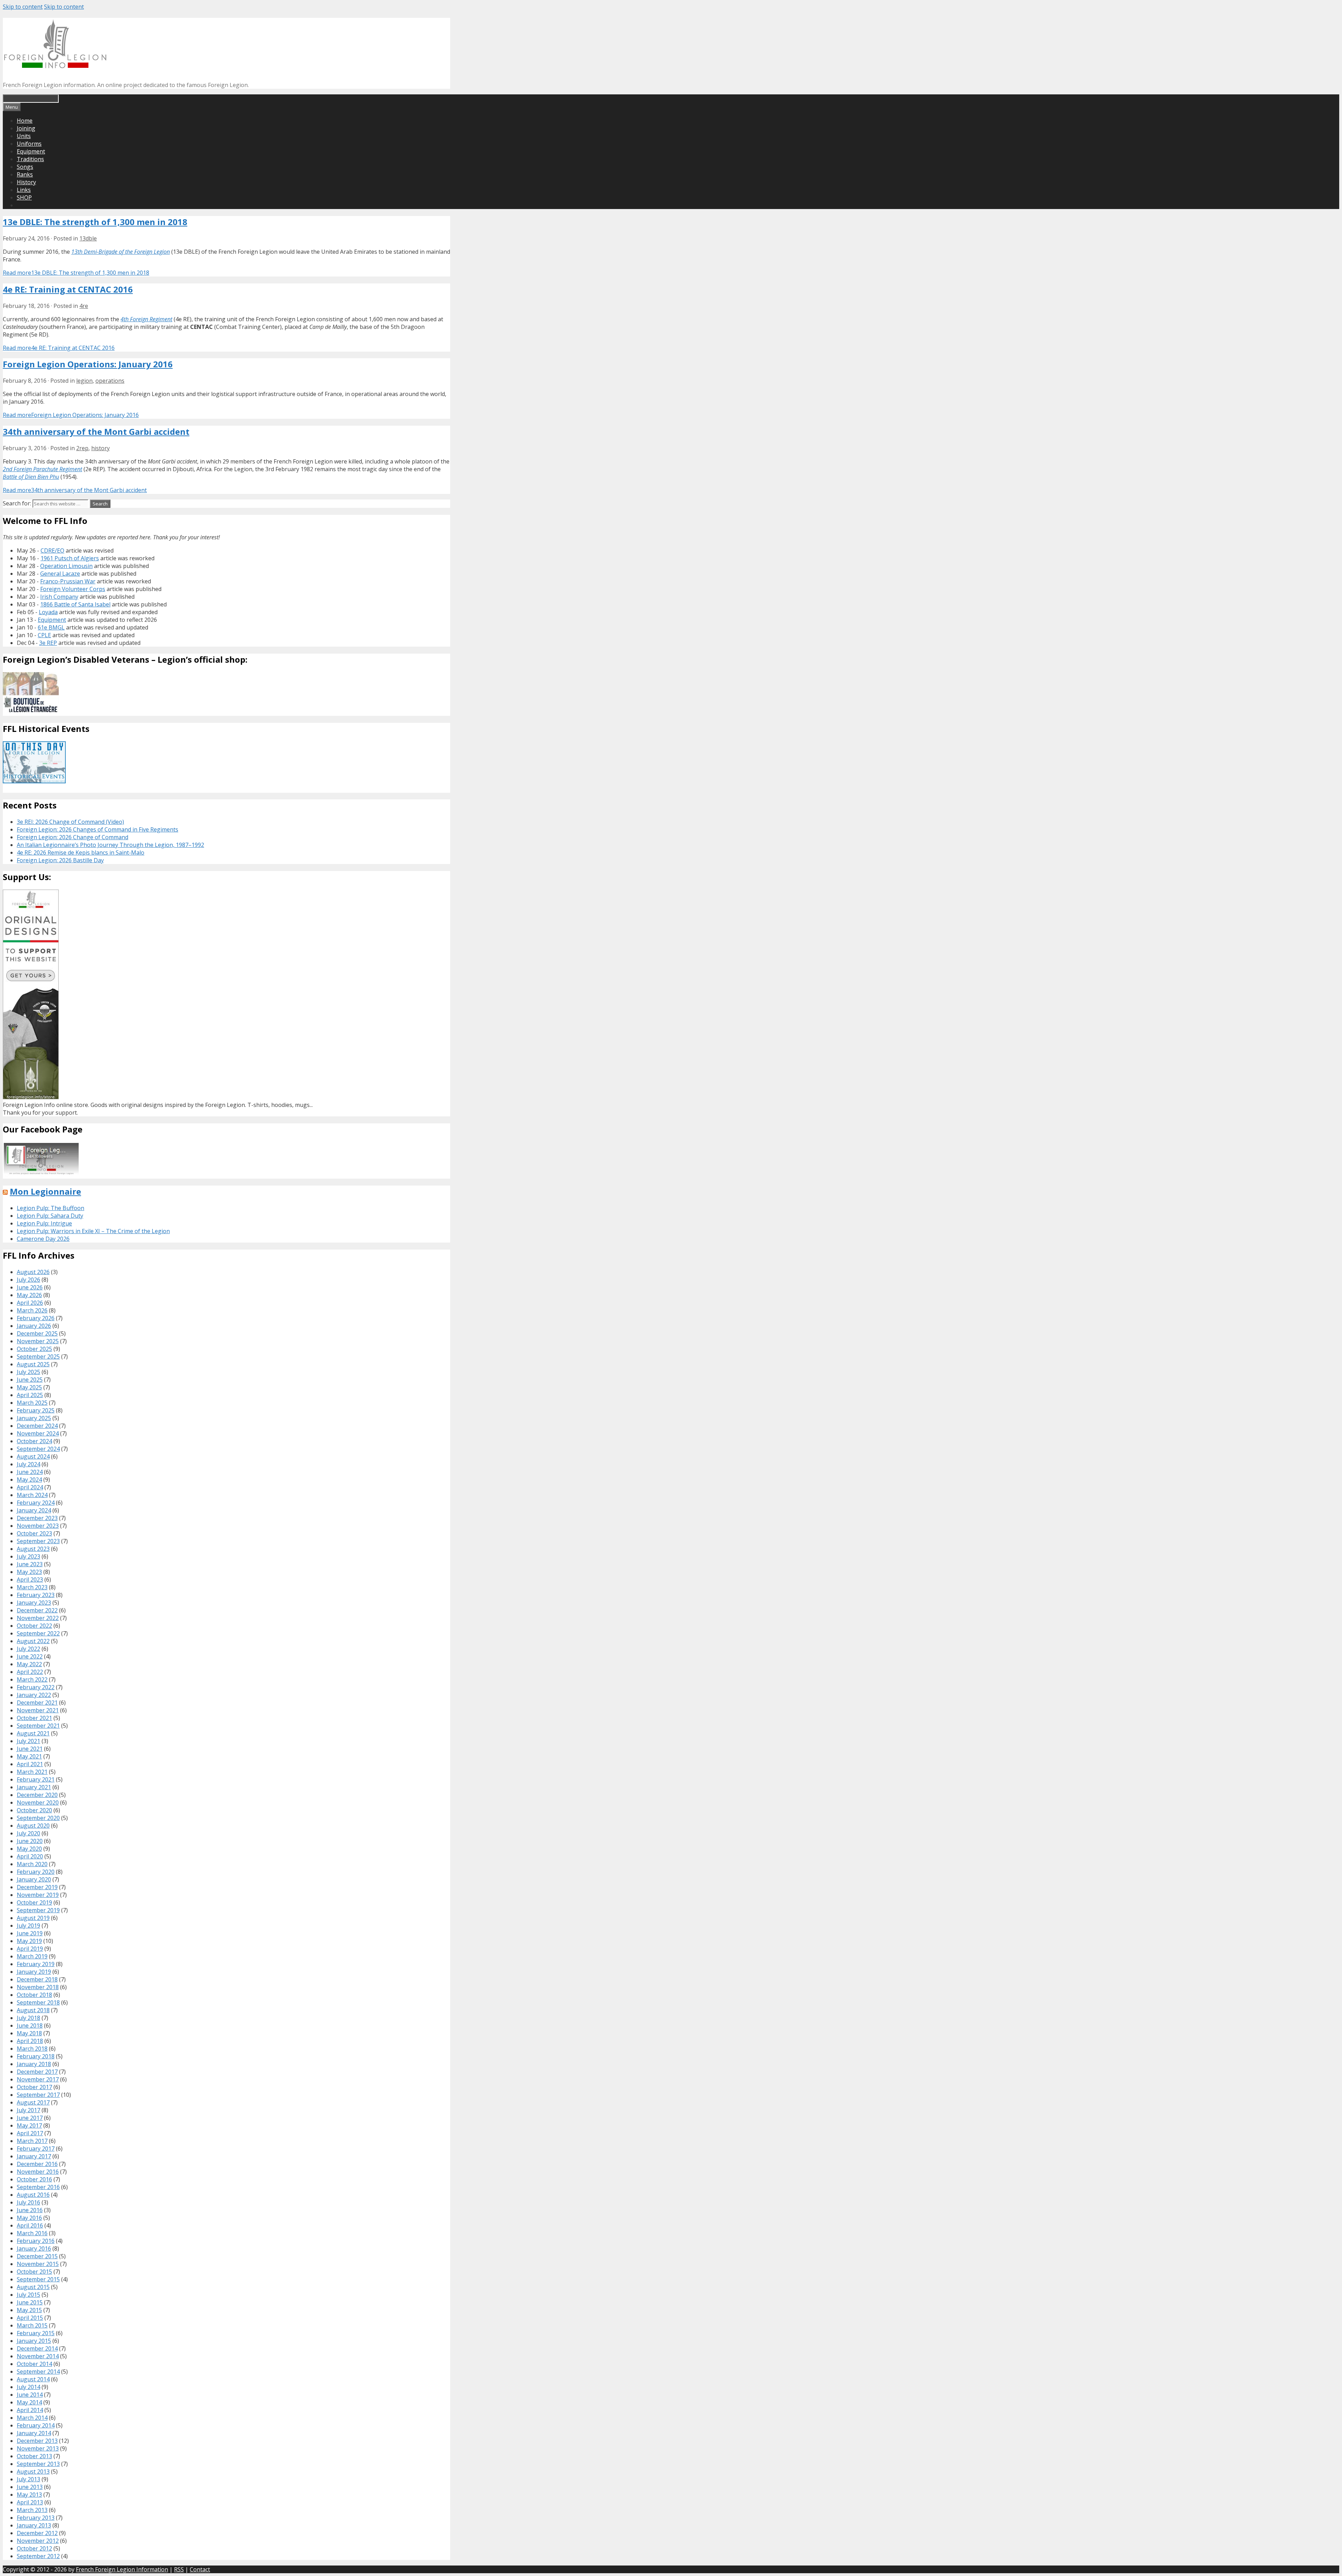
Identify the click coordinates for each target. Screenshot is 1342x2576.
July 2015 (28, 2295)
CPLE (44, 635)
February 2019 (36, 1964)
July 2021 (28, 1741)
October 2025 (34, 1349)
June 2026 (30, 1287)
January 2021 (34, 1787)
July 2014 (28, 2387)
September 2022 (38, 1633)
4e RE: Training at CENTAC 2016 (68, 289)
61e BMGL (51, 627)
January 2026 (34, 1326)
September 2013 (38, 2464)
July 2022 (28, 1649)
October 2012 (34, 2548)
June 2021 (30, 1749)
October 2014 (34, 2364)
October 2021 (34, 1718)
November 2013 (38, 2448)
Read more (76, 273)
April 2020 (30, 1856)
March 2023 (32, 1587)
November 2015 (38, 2264)
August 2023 (33, 1549)
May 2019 (29, 1941)
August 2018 (33, 2010)
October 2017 (34, 2087)
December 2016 (37, 2164)
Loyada (48, 612)
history (100, 448)
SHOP (24, 197)
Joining (26, 128)
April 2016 (30, 2225)
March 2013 (32, 2510)
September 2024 (38, 1449)
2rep (82, 448)
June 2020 (30, 1841)
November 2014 (38, 2356)
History (26, 182)
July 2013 (28, 2479)
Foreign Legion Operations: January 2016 (88, 364)
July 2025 (28, 1372)
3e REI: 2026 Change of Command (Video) (70, 822)
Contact (200, 2569)
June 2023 (30, 1564)
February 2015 (36, 2333)
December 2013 (37, 2441)
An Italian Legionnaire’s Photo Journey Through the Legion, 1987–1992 (110, 845)
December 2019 (37, 1887)
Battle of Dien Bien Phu (31, 477)
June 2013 (30, 2487)
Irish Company (59, 597)
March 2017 (32, 2141)
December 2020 (37, 1795)
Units (24, 136)
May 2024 (29, 1480)
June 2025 (30, 1380)
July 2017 (28, 2110)
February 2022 (36, 1687)
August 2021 (33, 1733)
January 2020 (34, 1879)
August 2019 (33, 1918)
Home (25, 121)
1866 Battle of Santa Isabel (75, 604)
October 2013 (34, 2456)
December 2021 (37, 1703)
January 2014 (34, 2433)
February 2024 (36, 1503)
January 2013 (34, 2525)
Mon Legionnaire (45, 1191)
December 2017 (37, 2072)
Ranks (25, 174)
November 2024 (38, 1433)
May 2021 (29, 1756)
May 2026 (29, 1295)
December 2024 (37, 1426)
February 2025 (36, 1410)
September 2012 (38, 2556)
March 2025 (32, 1403)
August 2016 (33, 2195)
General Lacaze (60, 574)
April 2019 (30, 1949)
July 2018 (28, 2018)
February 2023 (36, 1595)
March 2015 (32, 2325)
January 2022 (34, 1695)
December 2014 (37, 2348)
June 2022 (30, 1656)
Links (24, 190)
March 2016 (32, 2233)
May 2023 (29, 1572)
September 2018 (38, 2002)
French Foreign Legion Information (122, 2569)
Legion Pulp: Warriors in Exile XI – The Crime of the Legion (93, 1231)
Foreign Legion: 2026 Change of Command (73, 837)
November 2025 (38, 1341)
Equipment (31, 151)
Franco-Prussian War (68, 581)
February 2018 (36, 2056)
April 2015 (30, 2318)
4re (84, 306)
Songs (25, 167)
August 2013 (33, 2471)
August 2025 (33, 1364)
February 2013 (36, 2518)
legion (84, 381)
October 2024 (34, 1441)
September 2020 (38, 1818)
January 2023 (34, 1603)
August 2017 (33, 2102)
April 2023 (30, 1580)
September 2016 (38, 2187)
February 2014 (36, 2425)
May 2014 (29, 2402)
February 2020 (36, 1872)
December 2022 (37, 1610)
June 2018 (30, 2025)
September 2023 (38, 1541)
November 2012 (38, 2541)
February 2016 (36, 2241)
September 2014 (38, 2372)
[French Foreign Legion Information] (55, 66)
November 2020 (38, 1803)
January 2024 (34, 1510)
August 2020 (33, 1826)
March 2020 (32, 1864)
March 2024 (32, 1495)
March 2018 (32, 2049)
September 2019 (38, 1910)
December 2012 (37, 2533)
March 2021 (32, 1772)
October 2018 (34, 1995)
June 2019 (30, 1933)
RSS (179, 2569)
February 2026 (36, 1318)
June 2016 (30, 2210)
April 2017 (30, 2133)
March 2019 (32, 1956)
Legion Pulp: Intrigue (44, 1223)
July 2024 (28, 1464)
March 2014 (32, 2418)
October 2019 (34, 1902)
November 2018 (38, 1987)
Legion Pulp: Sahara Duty (50, 1216)
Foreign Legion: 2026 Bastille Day (60, 860)
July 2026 (28, 1280)
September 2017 (38, 2095)
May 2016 (29, 2218)
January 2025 (34, 1418)
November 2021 (38, 1710)
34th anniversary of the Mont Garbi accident (96, 431)
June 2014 (30, 2395)
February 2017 (36, 2149)
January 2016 (34, 2248)
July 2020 (28, 1833)
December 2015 (37, 2256)
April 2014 (30, 2410)
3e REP (48, 643)
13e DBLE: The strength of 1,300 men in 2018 (95, 222)
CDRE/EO (52, 551)
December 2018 (37, 1979)
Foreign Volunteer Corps (73, 589)
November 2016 (38, 2172)
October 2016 (34, 2179)
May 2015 (29, 2310)
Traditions (30, 159)
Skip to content (23, 7)
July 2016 (28, 2202)
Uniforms (29, 144)
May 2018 (29, 2033)
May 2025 (29, 1387)
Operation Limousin (66, 566)
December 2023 (37, 1518)
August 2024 (33, 1456)
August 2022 (33, 1641)
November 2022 (38, 1618)
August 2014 (33, 2379)
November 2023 (38, 1526)
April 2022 (30, 1672)
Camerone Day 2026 (43, 1239)
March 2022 (32, 1679)
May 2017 (29, 2125)
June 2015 (30, 2302)
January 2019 (34, 1972)
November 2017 (38, 2079)
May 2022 (29, 1664)
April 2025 (30, 1395)
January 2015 (34, 2341)
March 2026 (32, 1310)
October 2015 (34, 2272)
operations (110, 381)
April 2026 (30, 1303)
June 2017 (30, 2118)
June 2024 (30, 1472)
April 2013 (30, 2502)
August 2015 (33, 2287)
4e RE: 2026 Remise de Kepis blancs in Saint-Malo (81, 852)
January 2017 (34, 2156)
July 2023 (28, 1556)
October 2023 (34, 1533)
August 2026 (33, 1272)
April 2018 (30, 2041)
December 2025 (37, 1333)
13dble (88, 238)
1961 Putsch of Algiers (70, 558)
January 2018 (34, 2064)
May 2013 (29, 2495)
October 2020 (34, 1810)
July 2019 (28, 1926)
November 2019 (38, 1895)
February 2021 (36, 1779)
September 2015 (38, 2279)
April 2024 (30, 1487)
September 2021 (38, 1726)
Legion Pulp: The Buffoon (50, 1208)
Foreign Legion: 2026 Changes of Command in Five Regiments (98, 829)
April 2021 (30, 1764)
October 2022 (34, 1626)
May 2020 (29, 1849)
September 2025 (38, 1357)
